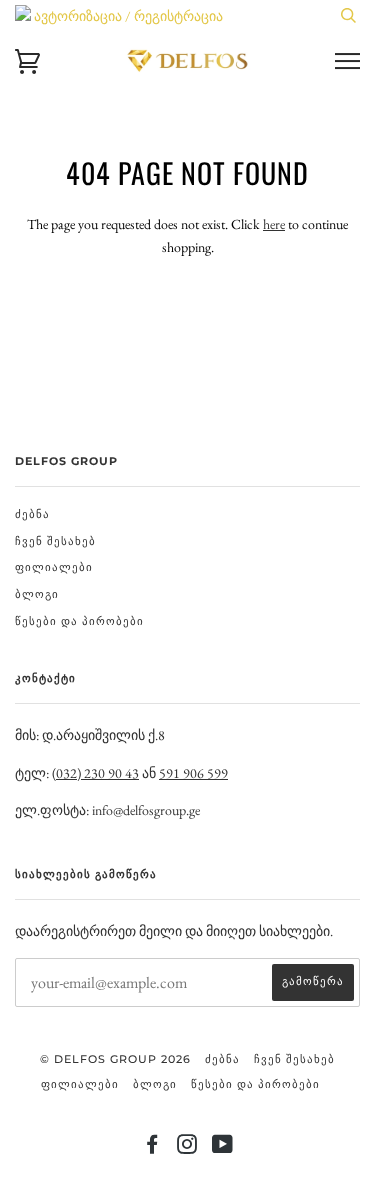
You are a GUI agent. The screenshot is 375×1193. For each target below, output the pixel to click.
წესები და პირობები (79, 621)
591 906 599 (193, 773)
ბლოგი (37, 594)
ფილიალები (54, 567)
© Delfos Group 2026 (115, 1059)
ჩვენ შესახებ (55, 541)
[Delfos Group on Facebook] (152, 1148)
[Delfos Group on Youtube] (223, 1148)
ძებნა (32, 514)
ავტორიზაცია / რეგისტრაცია (127, 16)
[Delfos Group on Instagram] (187, 1148)
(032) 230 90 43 (95, 773)
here (274, 224)
